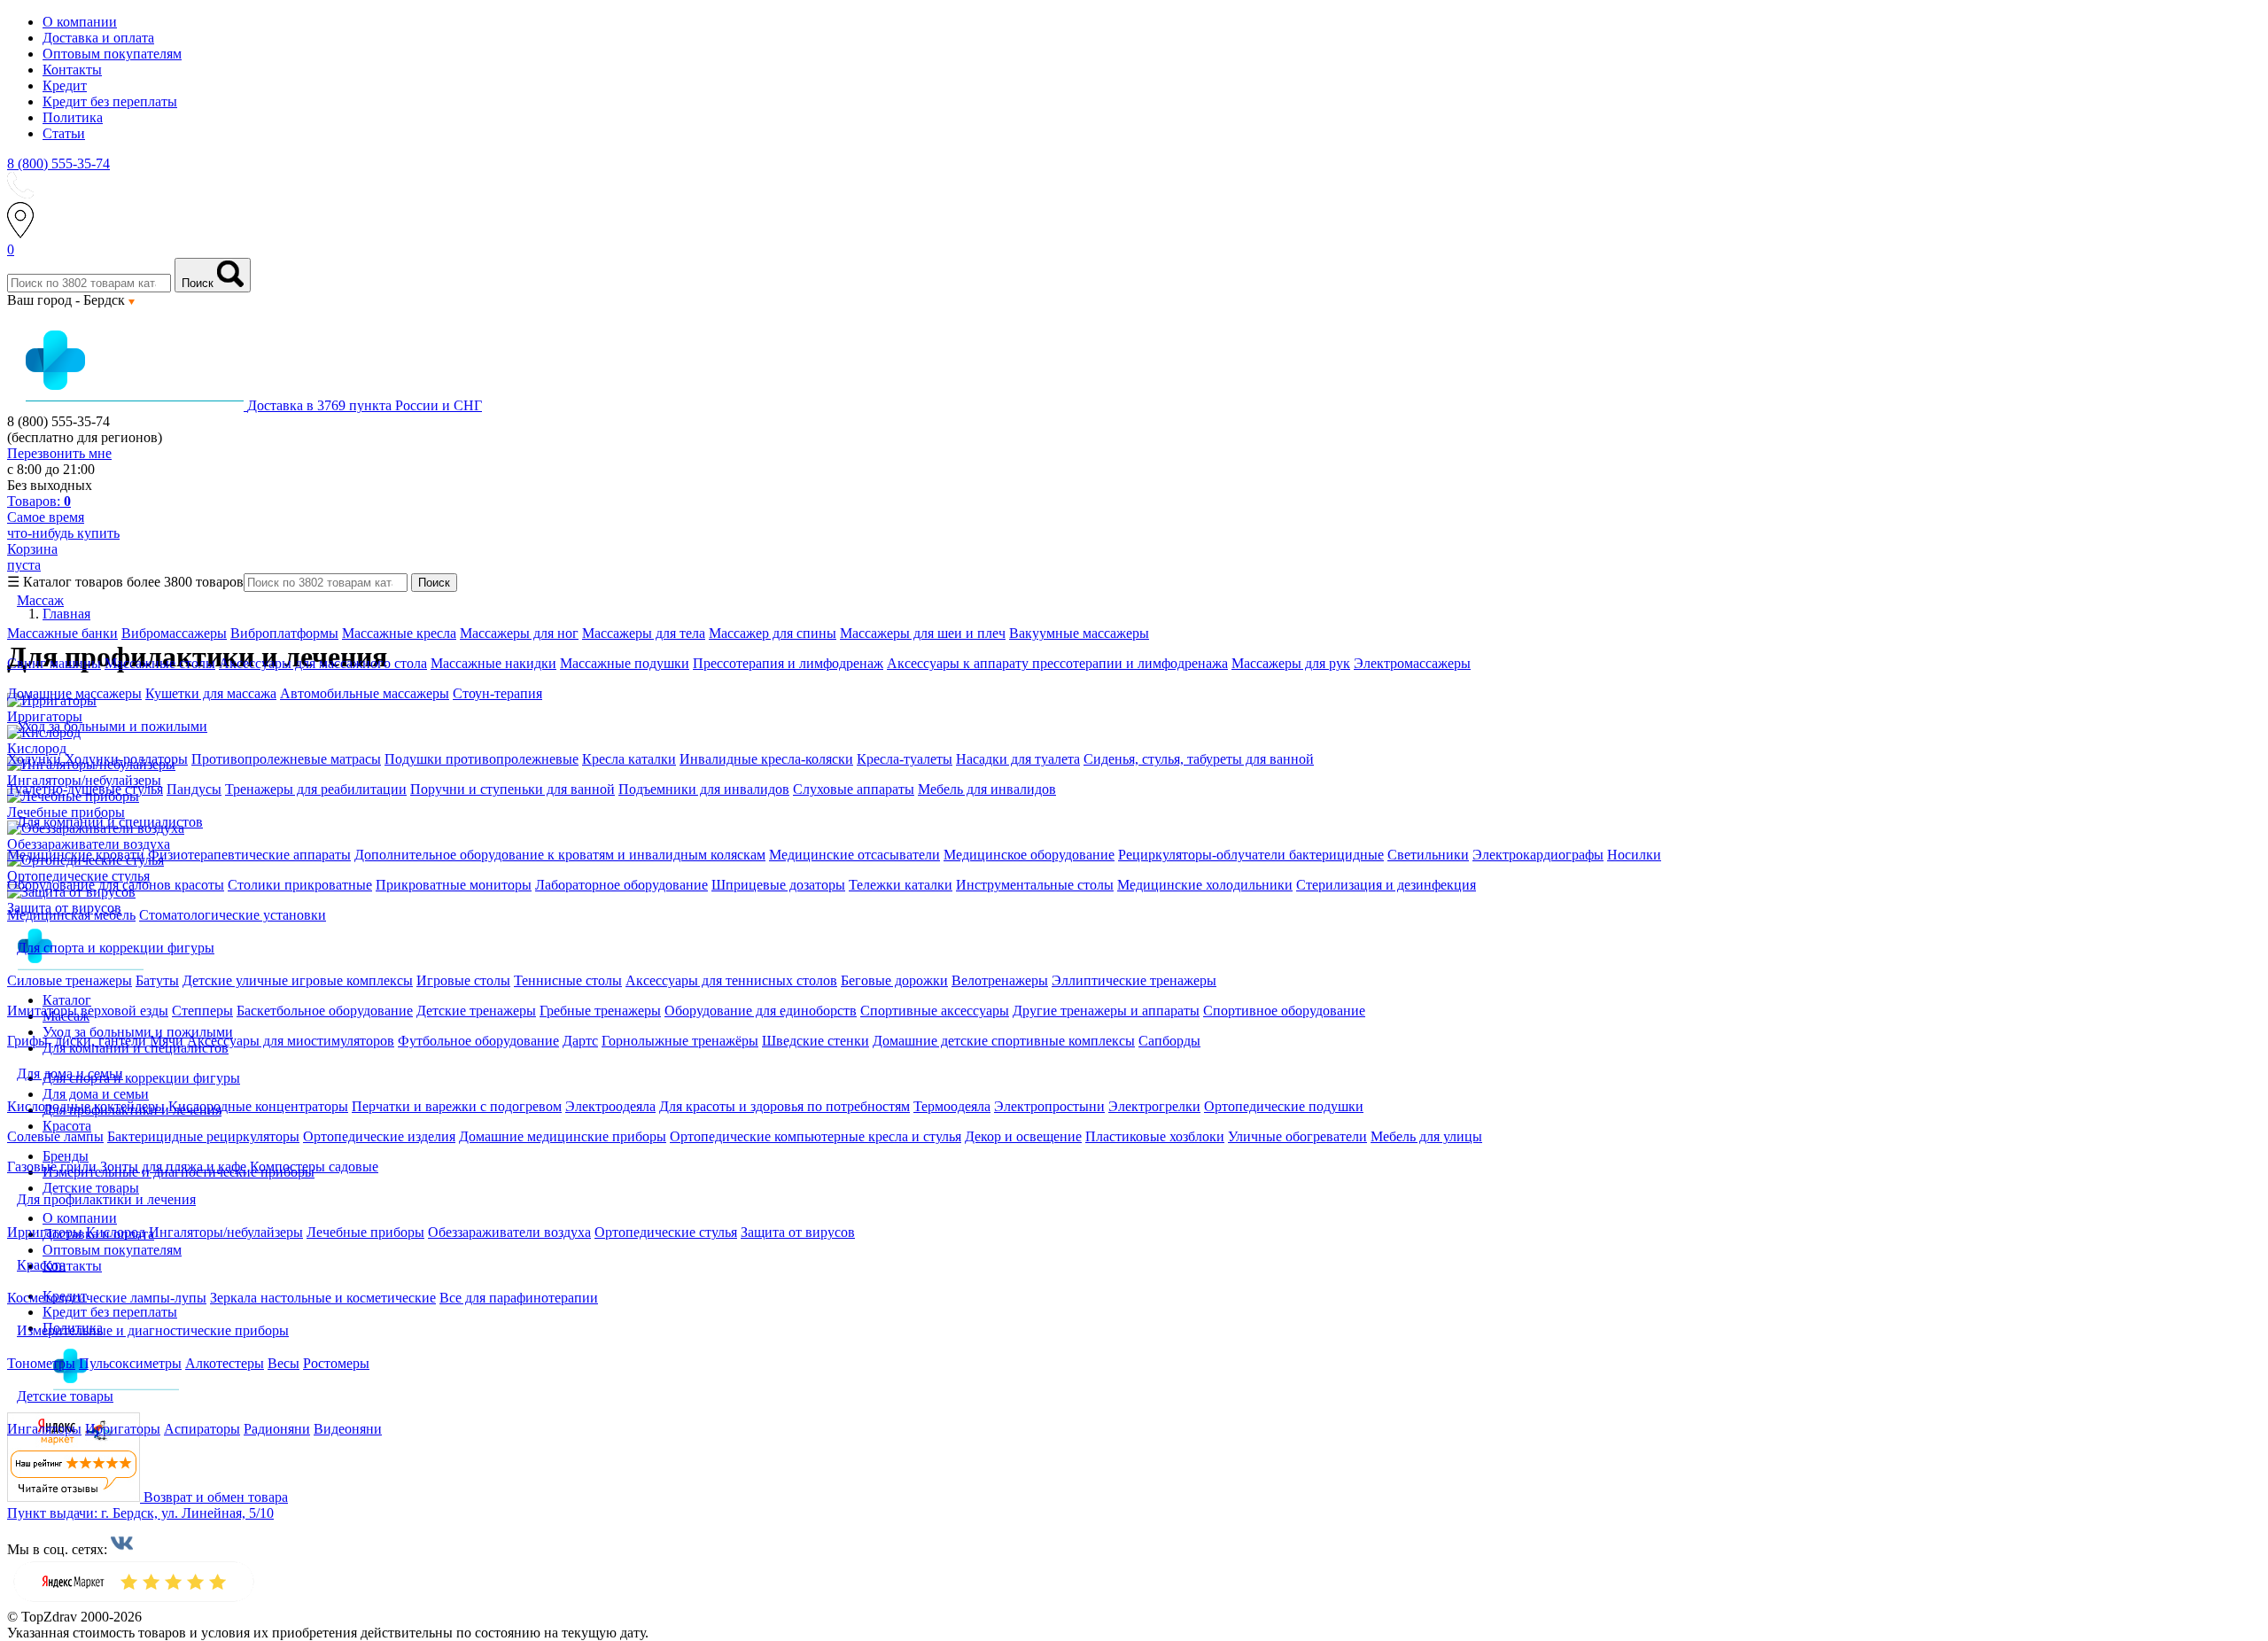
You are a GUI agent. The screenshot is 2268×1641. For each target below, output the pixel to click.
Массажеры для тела (644, 633)
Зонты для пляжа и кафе (173, 1167)
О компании (80, 22)
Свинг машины (54, 663)
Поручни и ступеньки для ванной (513, 789)
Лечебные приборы (365, 1232)
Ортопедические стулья (666, 1232)
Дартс (580, 1041)
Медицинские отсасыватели (854, 855)
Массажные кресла (399, 633)
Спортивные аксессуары (935, 1011)
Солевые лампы (55, 1136)
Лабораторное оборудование (621, 885)
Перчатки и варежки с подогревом (457, 1106)
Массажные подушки (625, 663)
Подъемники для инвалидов (704, 789)
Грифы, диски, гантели (77, 1041)
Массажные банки (62, 633)
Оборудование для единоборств (761, 1011)
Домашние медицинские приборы (563, 1136)
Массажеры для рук (1291, 663)
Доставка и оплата (98, 38)
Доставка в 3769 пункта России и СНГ (365, 405)
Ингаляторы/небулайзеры (226, 1232)
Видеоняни (348, 1429)
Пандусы (194, 789)
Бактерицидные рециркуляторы (203, 1136)
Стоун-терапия (497, 693)
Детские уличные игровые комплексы (298, 980)
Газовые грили (52, 1167)
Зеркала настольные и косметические (323, 1298)
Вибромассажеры (174, 633)
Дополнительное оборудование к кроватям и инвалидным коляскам (560, 855)
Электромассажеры (1412, 663)
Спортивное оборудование (1284, 1011)
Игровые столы (463, 980)
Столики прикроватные (300, 885)
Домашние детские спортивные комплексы (1004, 1041)
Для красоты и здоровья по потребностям (784, 1106)
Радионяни (277, 1429)
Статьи (64, 133)
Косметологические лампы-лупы (107, 1298)
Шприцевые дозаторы (778, 885)
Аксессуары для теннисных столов (731, 980)
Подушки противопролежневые (482, 759)
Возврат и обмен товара (216, 1497)
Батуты (157, 980)
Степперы (202, 1011)
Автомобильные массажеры (365, 693)
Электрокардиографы (1538, 855)
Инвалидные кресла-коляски (766, 759)
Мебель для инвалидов (987, 789)
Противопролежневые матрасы (286, 759)
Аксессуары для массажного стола (323, 663)
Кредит (65, 86)
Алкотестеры (225, 1363)
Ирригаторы (45, 1232)
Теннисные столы (568, 980)
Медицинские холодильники (1205, 885)
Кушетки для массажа (211, 693)
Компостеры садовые (314, 1167)
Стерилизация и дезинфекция (1386, 885)
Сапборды (1169, 1041)
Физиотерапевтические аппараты (249, 855)
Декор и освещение (1023, 1136)
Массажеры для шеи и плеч (923, 633)
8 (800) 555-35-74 (58, 163)
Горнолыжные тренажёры (680, 1041)
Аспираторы (202, 1429)
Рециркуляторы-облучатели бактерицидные (1251, 855)
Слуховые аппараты (854, 789)
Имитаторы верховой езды (88, 1011)
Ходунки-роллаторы (126, 759)
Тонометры (41, 1363)
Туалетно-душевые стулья (85, 789)
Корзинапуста (32, 557)
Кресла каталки (629, 759)
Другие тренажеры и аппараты (1106, 1011)
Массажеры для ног (519, 633)
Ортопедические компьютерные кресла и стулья (816, 1136)
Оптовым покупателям (112, 54)
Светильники (1428, 855)
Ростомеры (336, 1363)
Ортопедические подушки (1284, 1106)
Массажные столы (160, 663)
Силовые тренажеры (70, 980)
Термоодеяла (952, 1106)
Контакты (72, 70)
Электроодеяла (610, 1106)
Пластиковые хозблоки (1155, 1136)
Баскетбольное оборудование (325, 1011)
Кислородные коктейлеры (86, 1106)
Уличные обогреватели (1297, 1136)
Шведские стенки (816, 1041)
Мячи (167, 1041)
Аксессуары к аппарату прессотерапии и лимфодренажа (1057, 663)
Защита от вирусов (798, 1232)
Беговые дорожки (894, 980)
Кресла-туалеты (905, 759)
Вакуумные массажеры (1079, 633)
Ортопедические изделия (379, 1136)
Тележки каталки (901, 885)
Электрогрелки (1154, 1106)
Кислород (116, 1232)
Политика (73, 117)
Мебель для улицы (1426, 1136)
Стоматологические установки (233, 915)
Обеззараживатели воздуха (509, 1232)
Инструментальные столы (1035, 885)
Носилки (1634, 855)
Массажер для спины (773, 633)
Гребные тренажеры (600, 1011)
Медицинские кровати (76, 855)
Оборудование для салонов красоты (116, 885)
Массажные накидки (493, 663)
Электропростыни (1049, 1106)
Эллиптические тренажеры (1134, 980)
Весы (283, 1363)
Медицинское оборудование (1029, 855)
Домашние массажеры (74, 693)
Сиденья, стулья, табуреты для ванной (1199, 759)
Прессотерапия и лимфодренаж (788, 663)
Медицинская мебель (71, 915)
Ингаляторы (44, 1429)
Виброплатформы (284, 633)
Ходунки (36, 759)
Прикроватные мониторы (454, 885)
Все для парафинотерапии (519, 1298)
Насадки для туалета (1018, 759)
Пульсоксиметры (130, 1363)
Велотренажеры (1000, 980)
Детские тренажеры (476, 1011)
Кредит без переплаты (110, 101)
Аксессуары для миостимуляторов (291, 1041)
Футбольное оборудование (478, 1041)
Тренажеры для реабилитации (316, 789)
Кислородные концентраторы (258, 1106)
